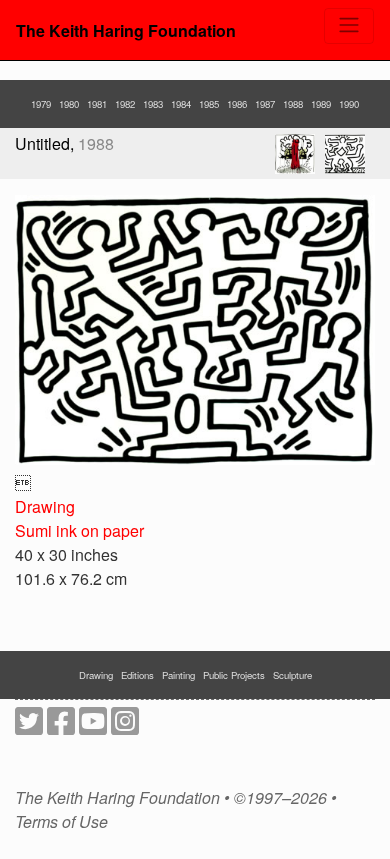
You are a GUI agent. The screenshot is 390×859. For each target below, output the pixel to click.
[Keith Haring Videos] (93, 726)
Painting (178, 675)
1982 (125, 104)
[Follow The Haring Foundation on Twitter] (29, 726)
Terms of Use (61, 822)
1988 (293, 104)
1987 (265, 104)
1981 (97, 104)
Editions (137, 675)
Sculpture (292, 675)
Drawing (45, 506)
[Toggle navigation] (349, 26)
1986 (237, 104)
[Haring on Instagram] (125, 726)
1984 (181, 104)
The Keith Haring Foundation (126, 30)
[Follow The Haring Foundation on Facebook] (61, 726)
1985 (209, 104)
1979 (41, 104)
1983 (153, 104)
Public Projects (234, 675)
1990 (349, 104)
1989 (321, 104)
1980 (69, 104)
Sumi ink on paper (79, 530)
